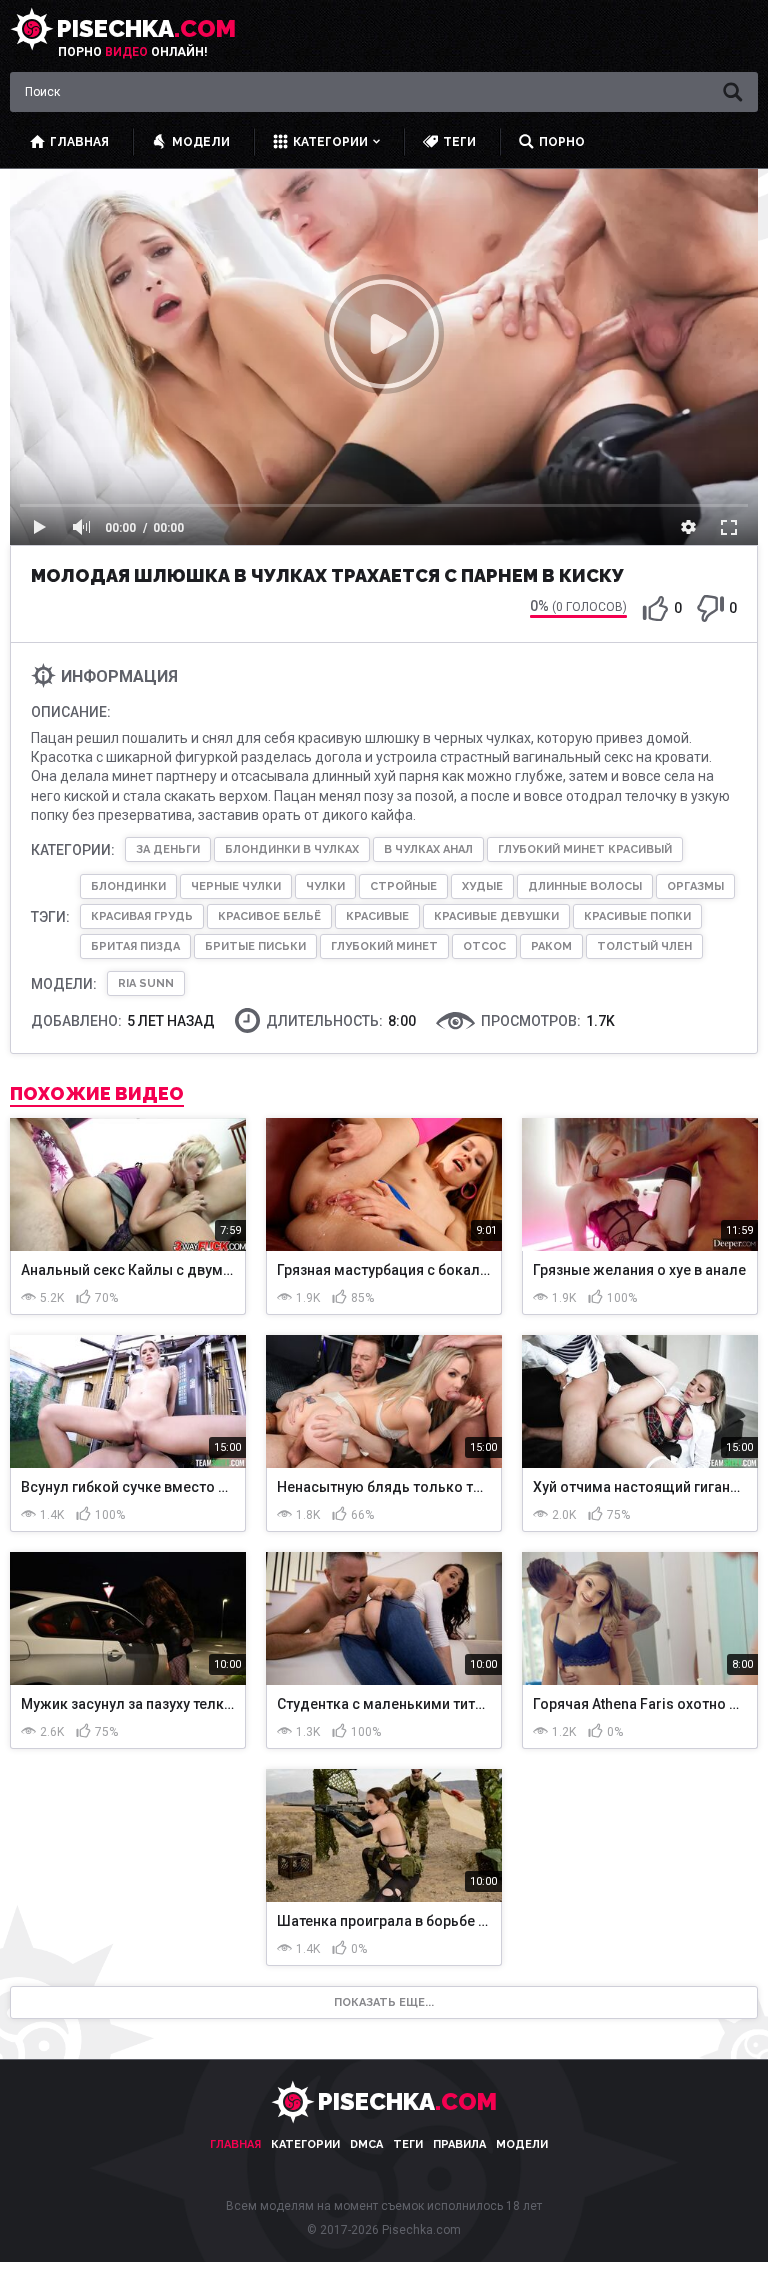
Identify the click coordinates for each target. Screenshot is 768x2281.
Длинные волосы (585, 886)
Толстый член (644, 946)
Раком (551, 946)
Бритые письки (255, 946)
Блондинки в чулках (292, 849)
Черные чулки (236, 886)
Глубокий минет (384, 946)
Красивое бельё (269, 916)
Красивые (377, 916)
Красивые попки (637, 916)
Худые (482, 886)
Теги (408, 2144)
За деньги (168, 849)
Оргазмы (695, 886)
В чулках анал (428, 849)
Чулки (325, 886)
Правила (459, 2144)
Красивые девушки (496, 916)
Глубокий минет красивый (585, 849)
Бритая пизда (135, 946)
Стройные (403, 886)
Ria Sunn (146, 983)
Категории (305, 2144)
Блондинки (128, 886)
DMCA (366, 2144)
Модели (522, 2144)
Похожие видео (97, 1094)
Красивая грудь (142, 916)
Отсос (484, 946)
